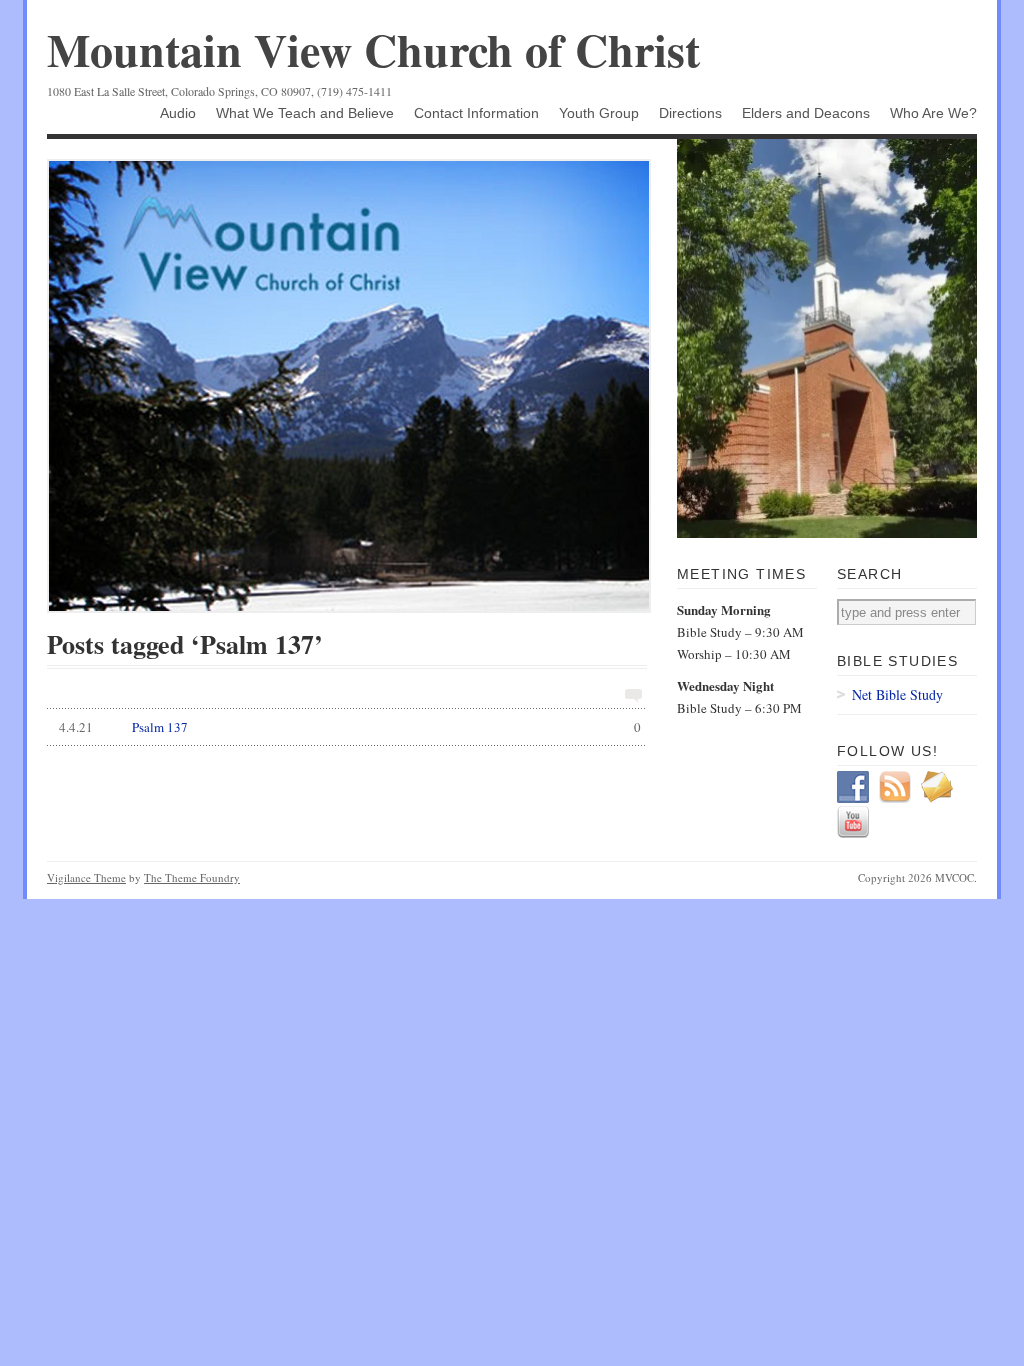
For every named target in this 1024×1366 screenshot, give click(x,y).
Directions (690, 113)
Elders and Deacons (806, 113)
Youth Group (599, 113)
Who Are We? (933, 113)
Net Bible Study (897, 694)
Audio (178, 113)
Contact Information (476, 113)
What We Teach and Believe (305, 113)
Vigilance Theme (86, 877)
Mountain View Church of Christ (373, 49)
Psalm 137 (350, 727)
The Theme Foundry (192, 877)
